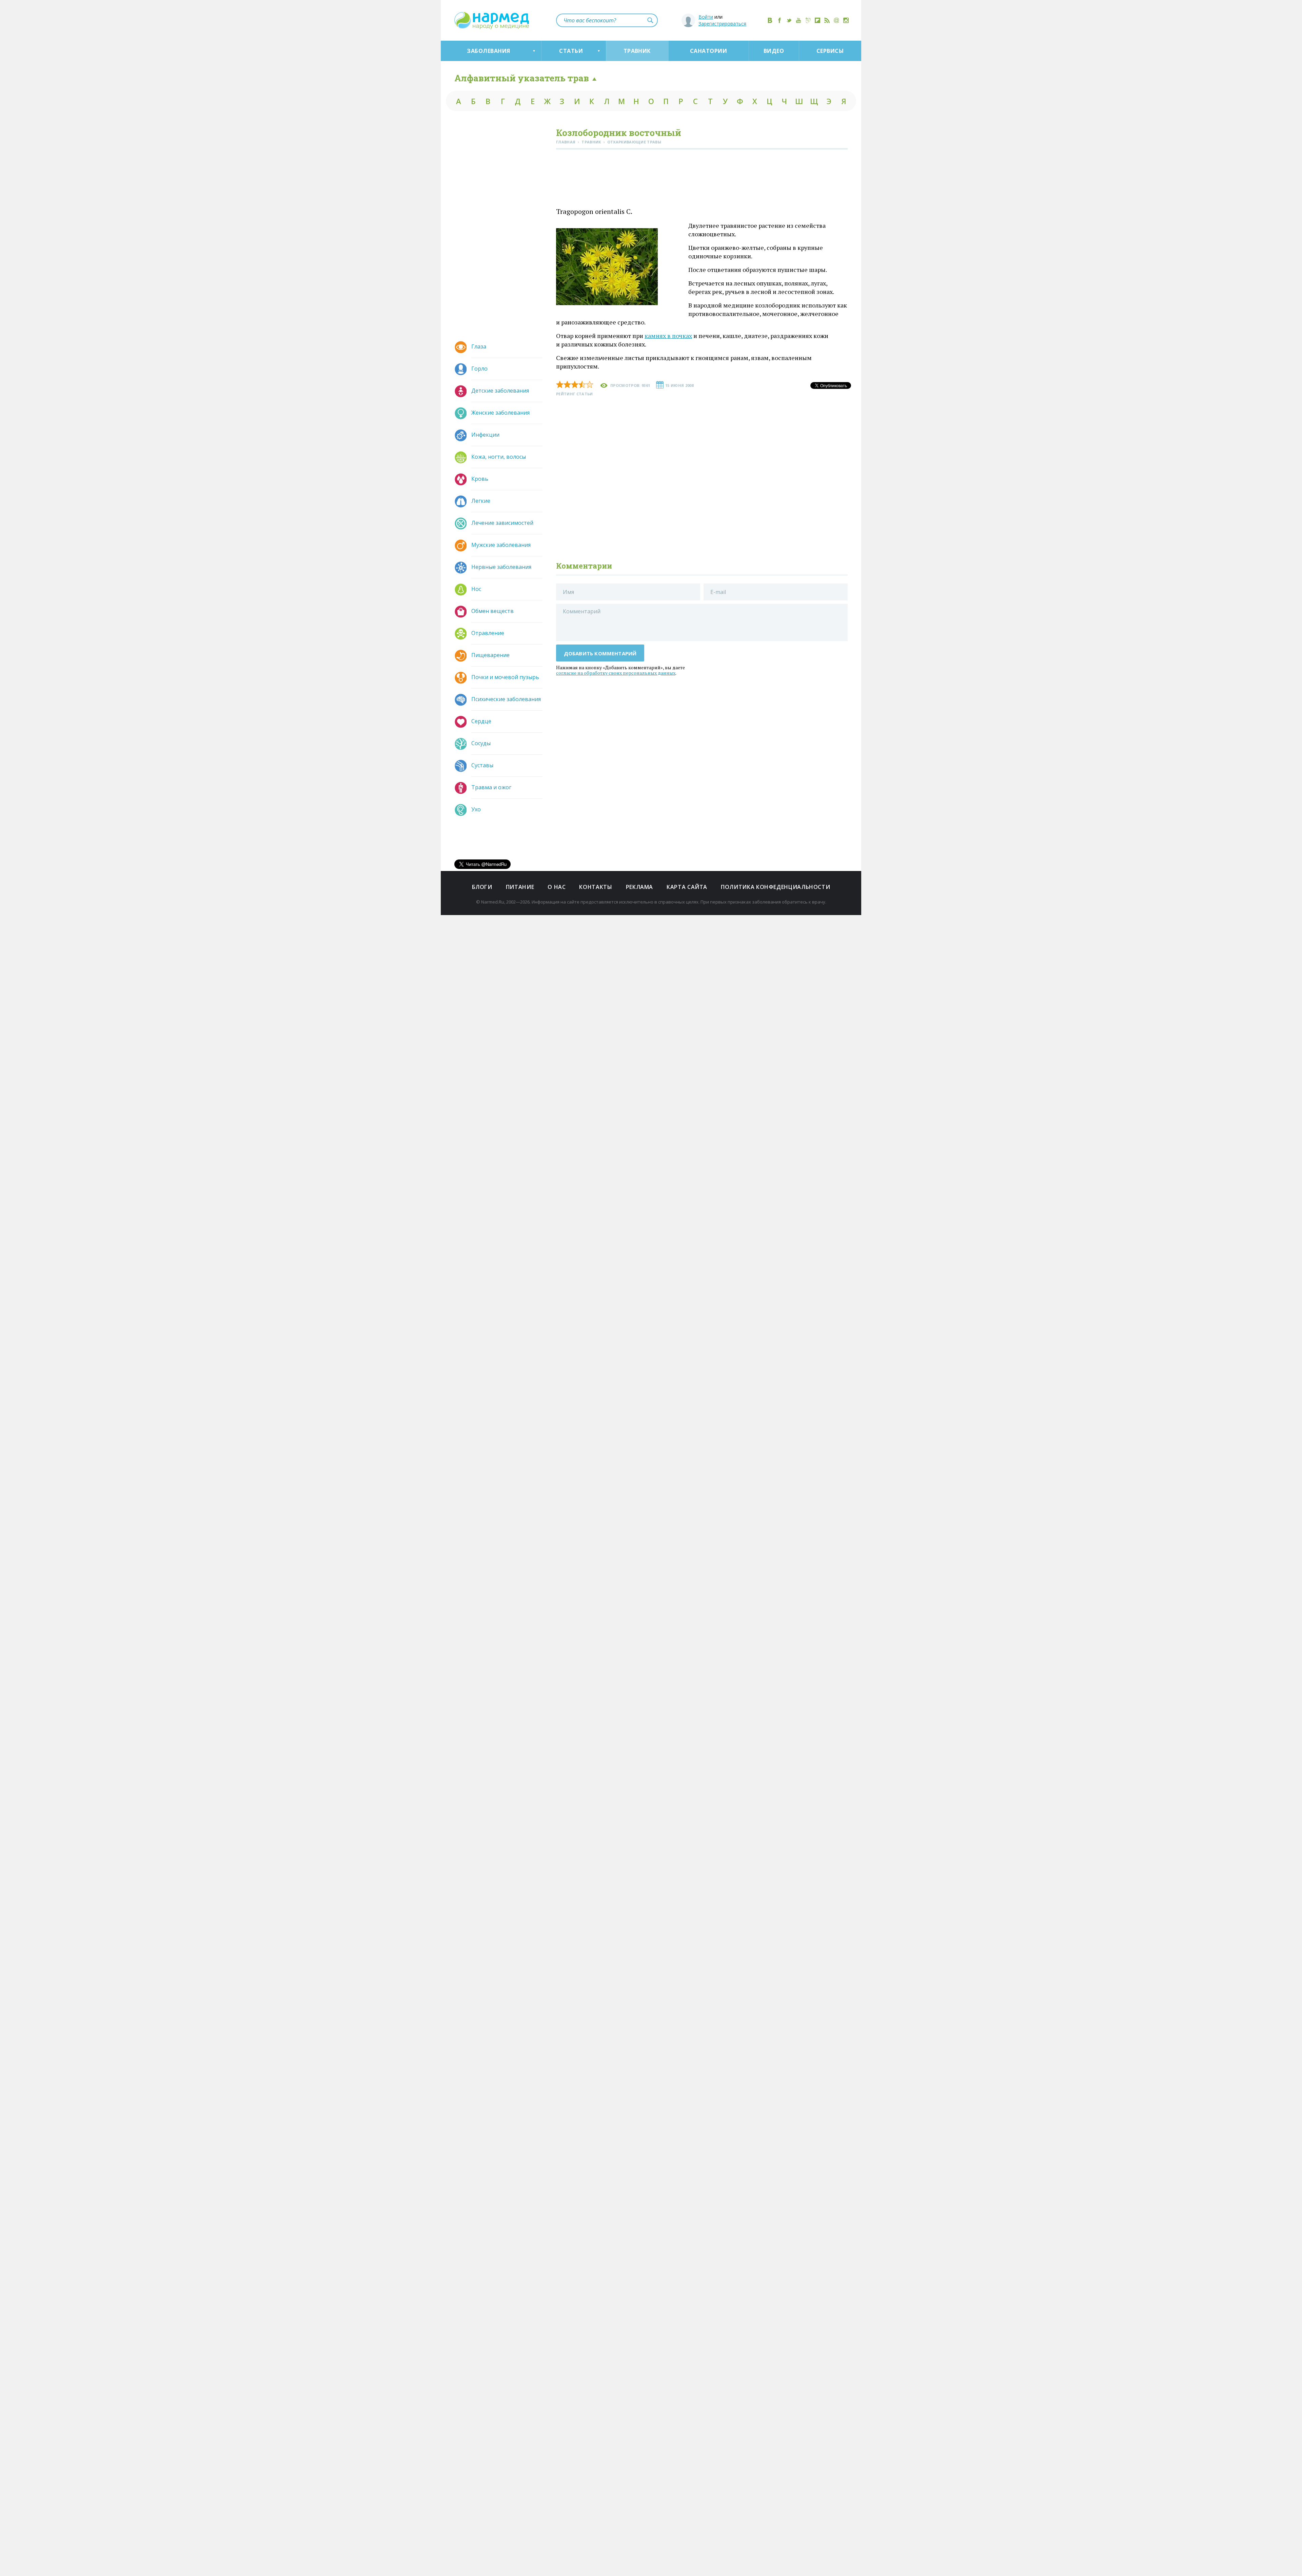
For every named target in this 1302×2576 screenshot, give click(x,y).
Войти (706, 17)
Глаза (479, 346)
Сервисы (830, 51)
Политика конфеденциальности (775, 887)
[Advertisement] (702, 180)
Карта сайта (687, 887)
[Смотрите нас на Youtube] (798, 20)
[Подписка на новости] (836, 20)
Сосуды (481, 743)
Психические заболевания (506, 699)
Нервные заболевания (501, 567)
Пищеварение (490, 655)
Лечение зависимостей (502, 523)
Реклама (639, 887)
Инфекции (485, 435)
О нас (557, 887)
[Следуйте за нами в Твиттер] (789, 20)
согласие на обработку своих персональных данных (616, 673)
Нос (476, 589)
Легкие (481, 501)
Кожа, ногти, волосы (499, 457)
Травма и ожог (491, 787)
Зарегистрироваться (722, 24)
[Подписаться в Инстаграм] (846, 20)
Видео (774, 51)
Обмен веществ (492, 611)
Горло (479, 369)
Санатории (708, 51)
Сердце (481, 721)
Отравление (488, 633)
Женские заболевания (500, 413)
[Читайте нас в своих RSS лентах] (827, 20)
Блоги (482, 887)
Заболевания (488, 51)
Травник (637, 51)
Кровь (480, 479)
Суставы (482, 765)
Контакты (596, 887)
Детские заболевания (500, 391)
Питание (520, 887)
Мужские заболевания (501, 545)
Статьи (571, 51)
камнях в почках (668, 336)
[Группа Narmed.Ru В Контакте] (770, 20)
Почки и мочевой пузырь (505, 677)
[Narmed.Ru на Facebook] (780, 20)
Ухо (476, 809)
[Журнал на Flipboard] (817, 20)
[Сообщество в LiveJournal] (808, 20)
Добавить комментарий (600, 653)
